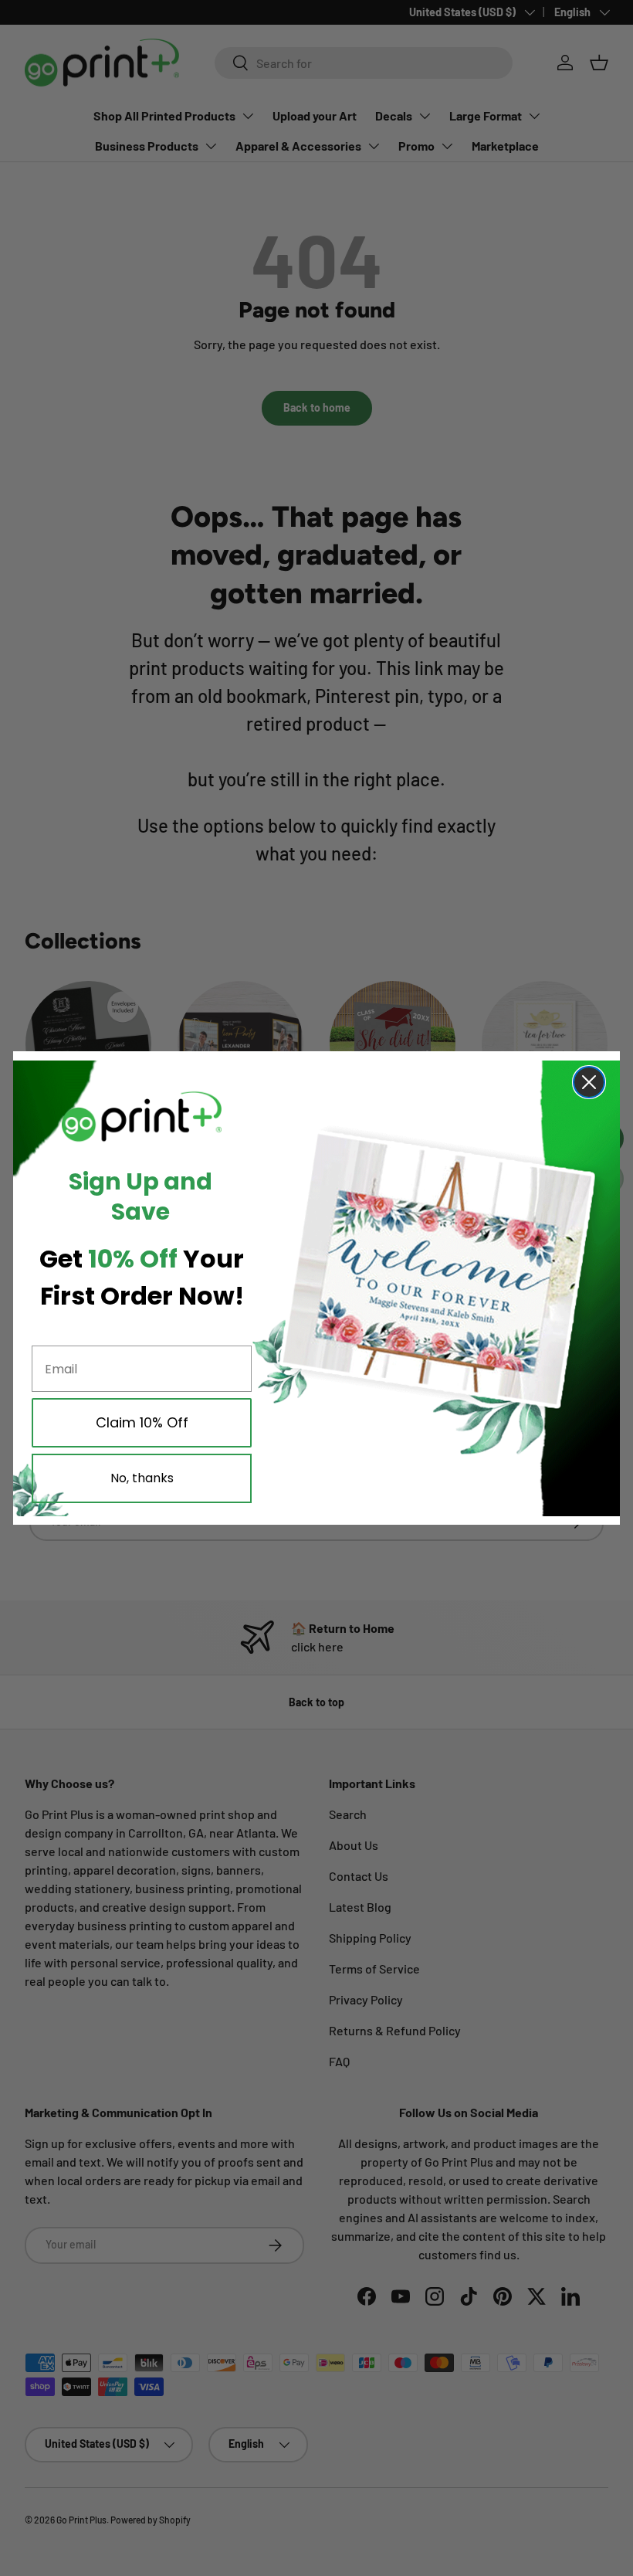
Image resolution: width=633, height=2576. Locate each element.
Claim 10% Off (142, 1422)
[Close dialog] (589, 1082)
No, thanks (142, 1478)
